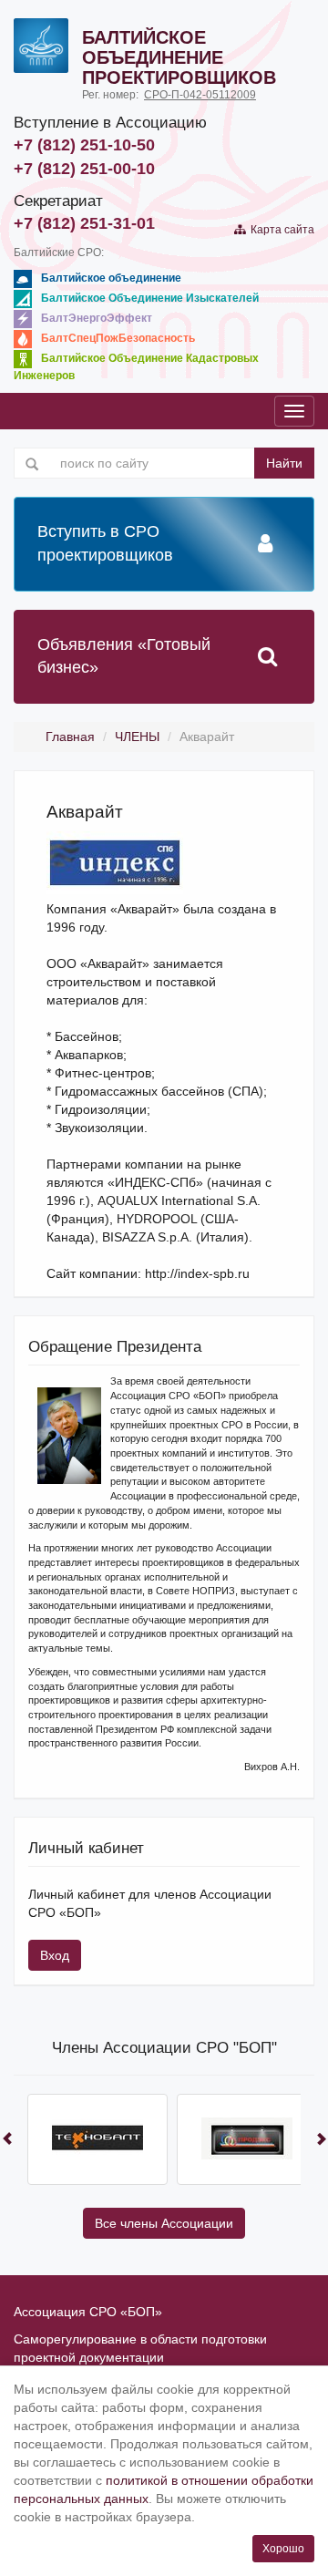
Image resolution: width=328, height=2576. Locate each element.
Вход (55, 1955)
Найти (284, 463)
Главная (70, 737)
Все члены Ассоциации (164, 2223)
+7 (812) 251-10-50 (84, 145)
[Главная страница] (41, 46)
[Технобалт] (97, 2139)
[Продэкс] (247, 2139)
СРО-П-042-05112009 (200, 95)
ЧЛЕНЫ (137, 737)
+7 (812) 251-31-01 (84, 223)
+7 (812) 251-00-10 (84, 169)
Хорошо (283, 2549)
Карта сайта (280, 230)
